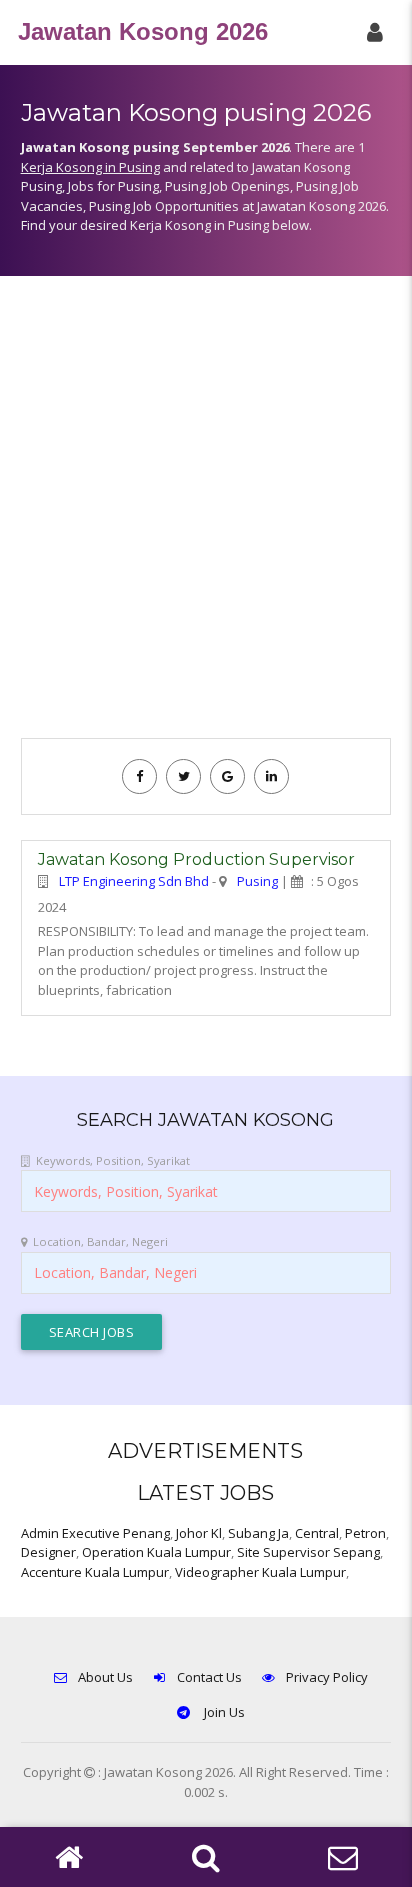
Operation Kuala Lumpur (156, 1552)
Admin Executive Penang (95, 1533)
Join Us (223, 1712)
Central (317, 1533)
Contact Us (209, 1677)
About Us (105, 1677)
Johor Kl (199, 1533)
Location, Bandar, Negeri (100, 1241)
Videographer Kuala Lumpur (260, 1572)
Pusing (257, 881)
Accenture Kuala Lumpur (95, 1572)
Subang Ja (258, 1533)
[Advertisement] (206, 517)
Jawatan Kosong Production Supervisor (196, 859)
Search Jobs (92, 1332)
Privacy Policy (327, 1677)
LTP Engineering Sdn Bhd (134, 881)
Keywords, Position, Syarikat (113, 1160)
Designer (48, 1552)
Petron (365, 1533)
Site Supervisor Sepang (308, 1552)
